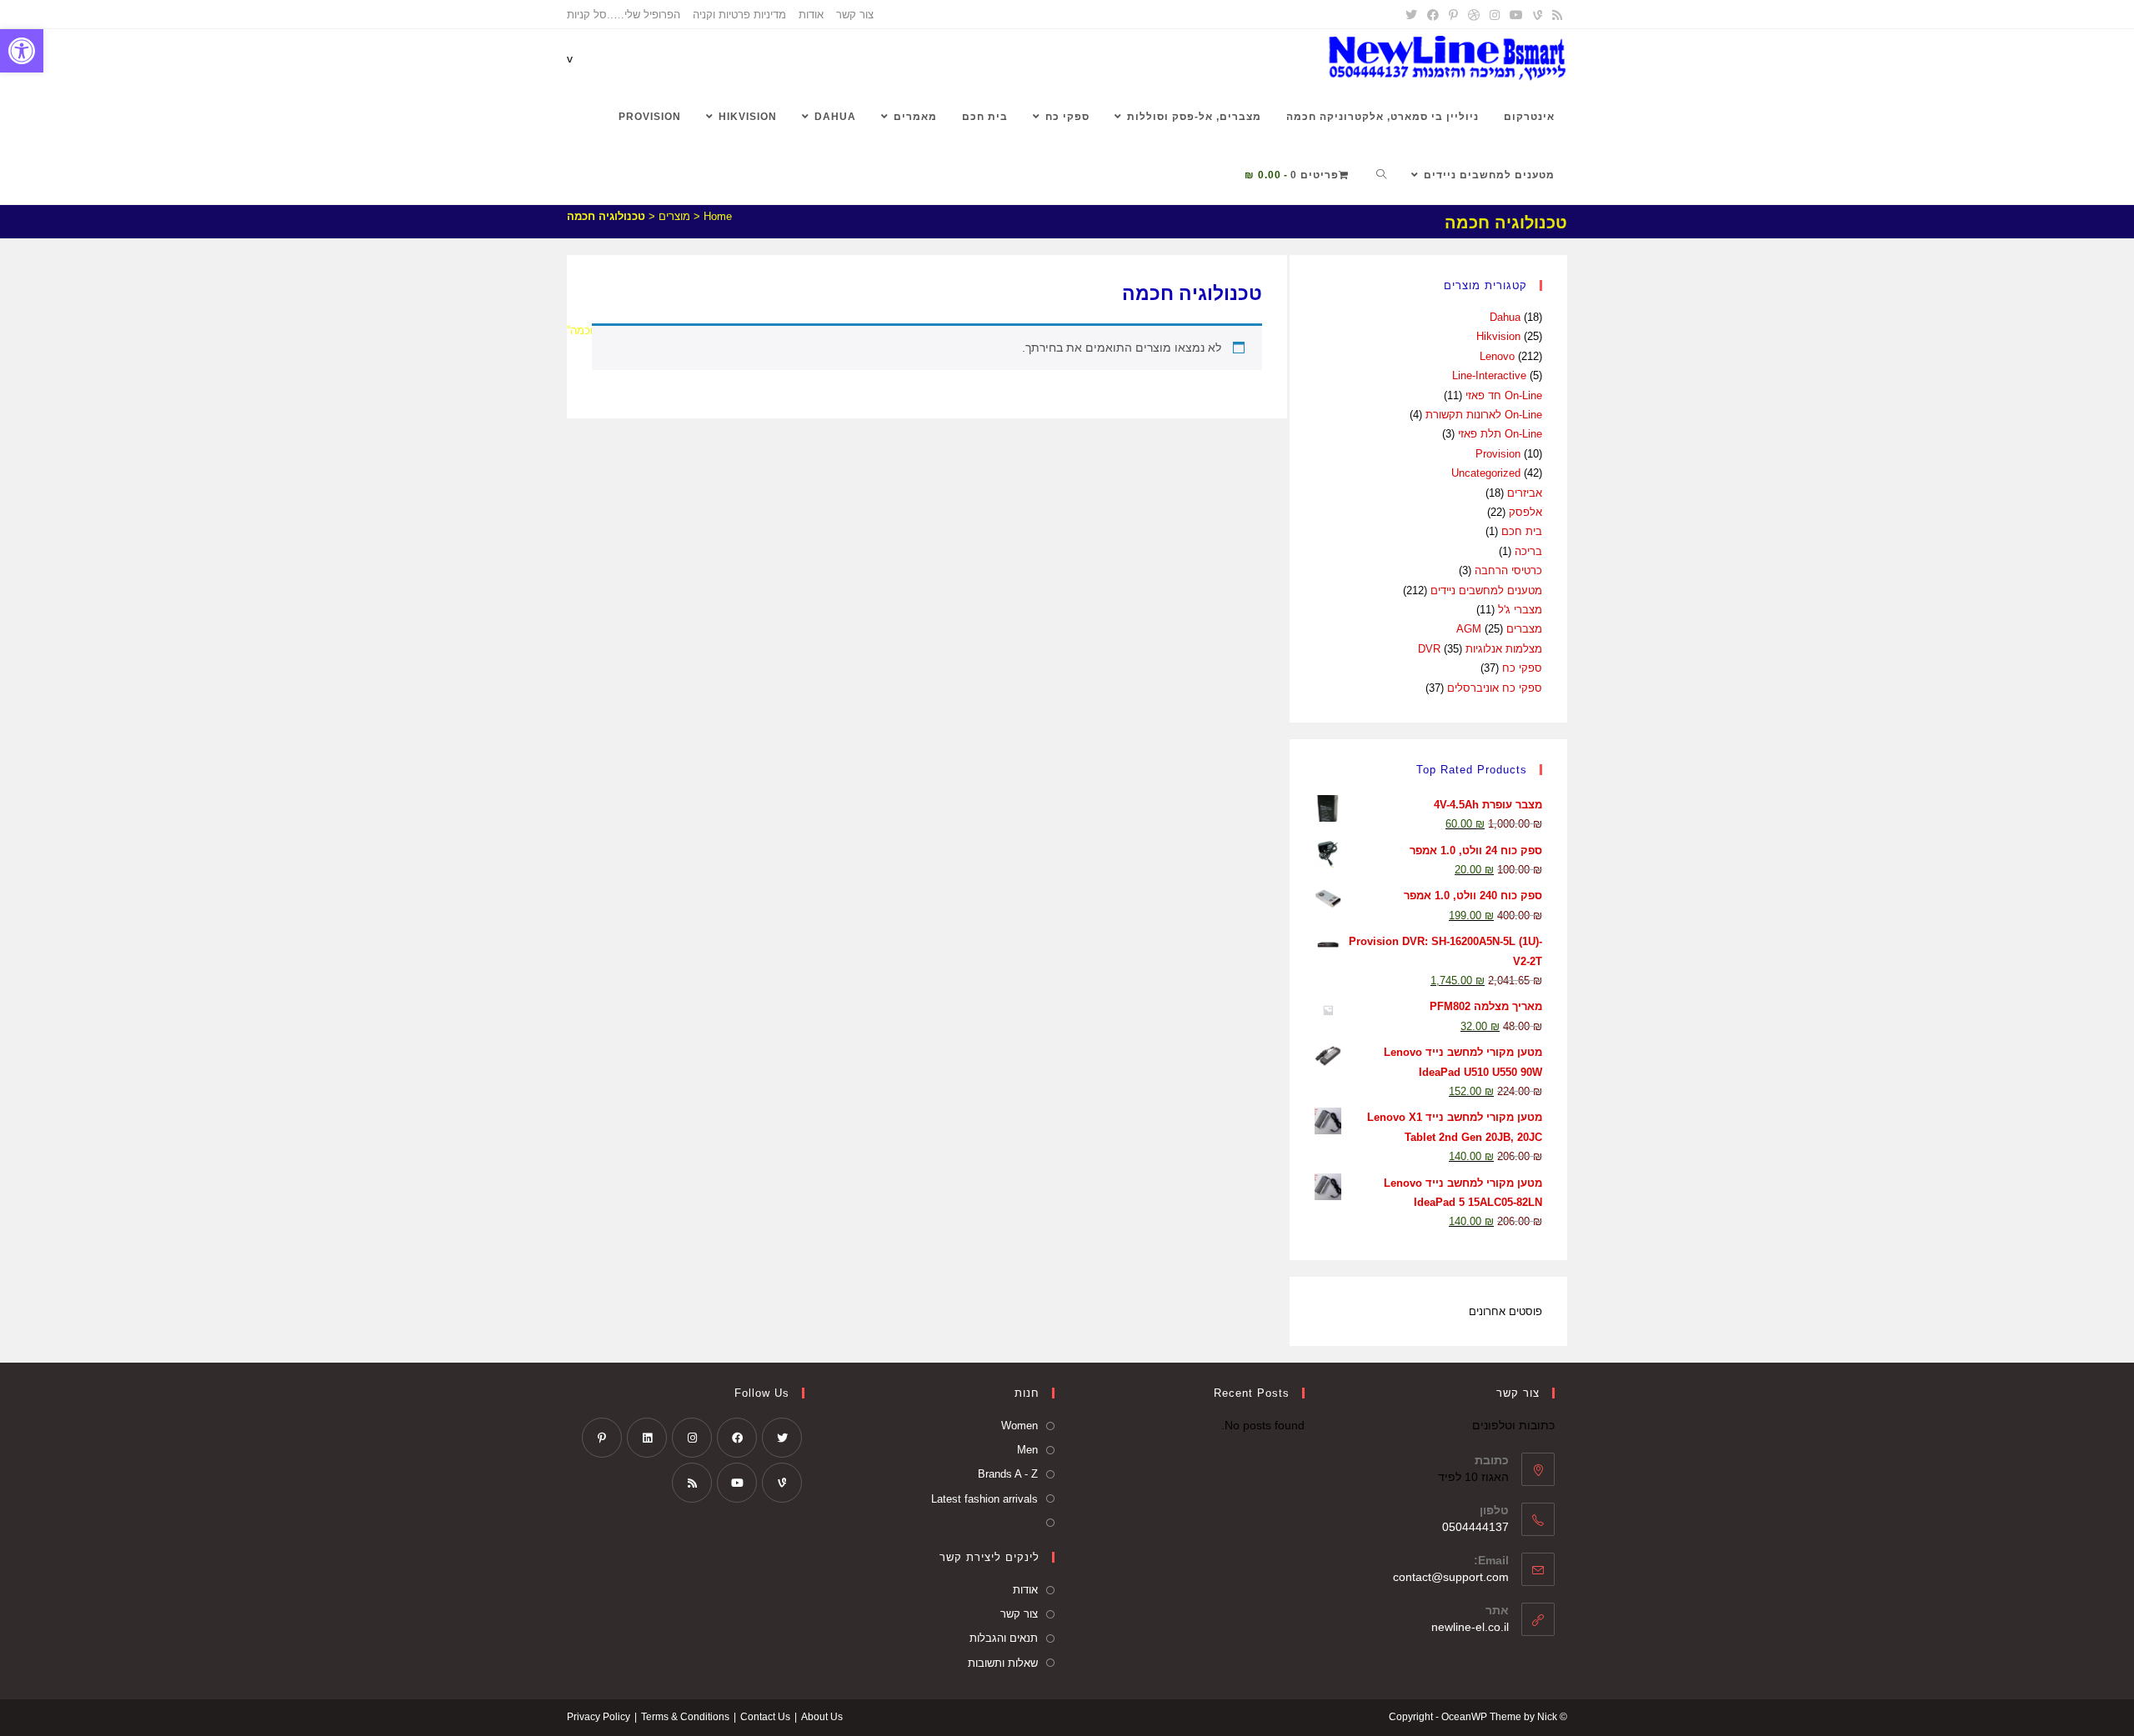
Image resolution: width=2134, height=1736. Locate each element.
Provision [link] (1498, 454)
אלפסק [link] (1525, 512)
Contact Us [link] (765, 1717)
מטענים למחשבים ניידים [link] (1486, 590)
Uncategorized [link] (1486, 473)
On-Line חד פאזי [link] (1504, 395)
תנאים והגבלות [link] (1004, 1638)
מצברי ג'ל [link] (1520, 610)
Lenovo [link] (1497, 356)
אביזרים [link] (1525, 493)
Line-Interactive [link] (1489, 375)
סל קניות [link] (587, 15)
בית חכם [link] (1522, 531)
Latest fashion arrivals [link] (984, 1499)
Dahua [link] (1505, 317)
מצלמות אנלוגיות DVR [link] (1480, 649)
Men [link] (1027, 1450)
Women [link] (1019, 1426)
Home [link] (718, 216)
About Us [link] (822, 1717)
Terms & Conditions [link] (685, 1717)
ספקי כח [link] (1522, 668)
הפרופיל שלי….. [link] (644, 15)
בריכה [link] (1528, 551)
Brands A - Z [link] (1008, 1474)
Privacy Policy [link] (599, 1717)
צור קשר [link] (855, 15)
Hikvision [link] (1498, 336)
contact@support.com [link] (1451, 1577)
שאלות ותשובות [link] (1003, 1663)
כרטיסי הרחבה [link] (1508, 570)
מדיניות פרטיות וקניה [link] (739, 15)
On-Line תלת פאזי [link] (1500, 434)
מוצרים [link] (674, 216)
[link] (22, 51)
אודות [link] (811, 15)
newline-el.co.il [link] (1470, 1627)
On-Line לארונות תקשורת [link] (1484, 415)
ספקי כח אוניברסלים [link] (1495, 688)
